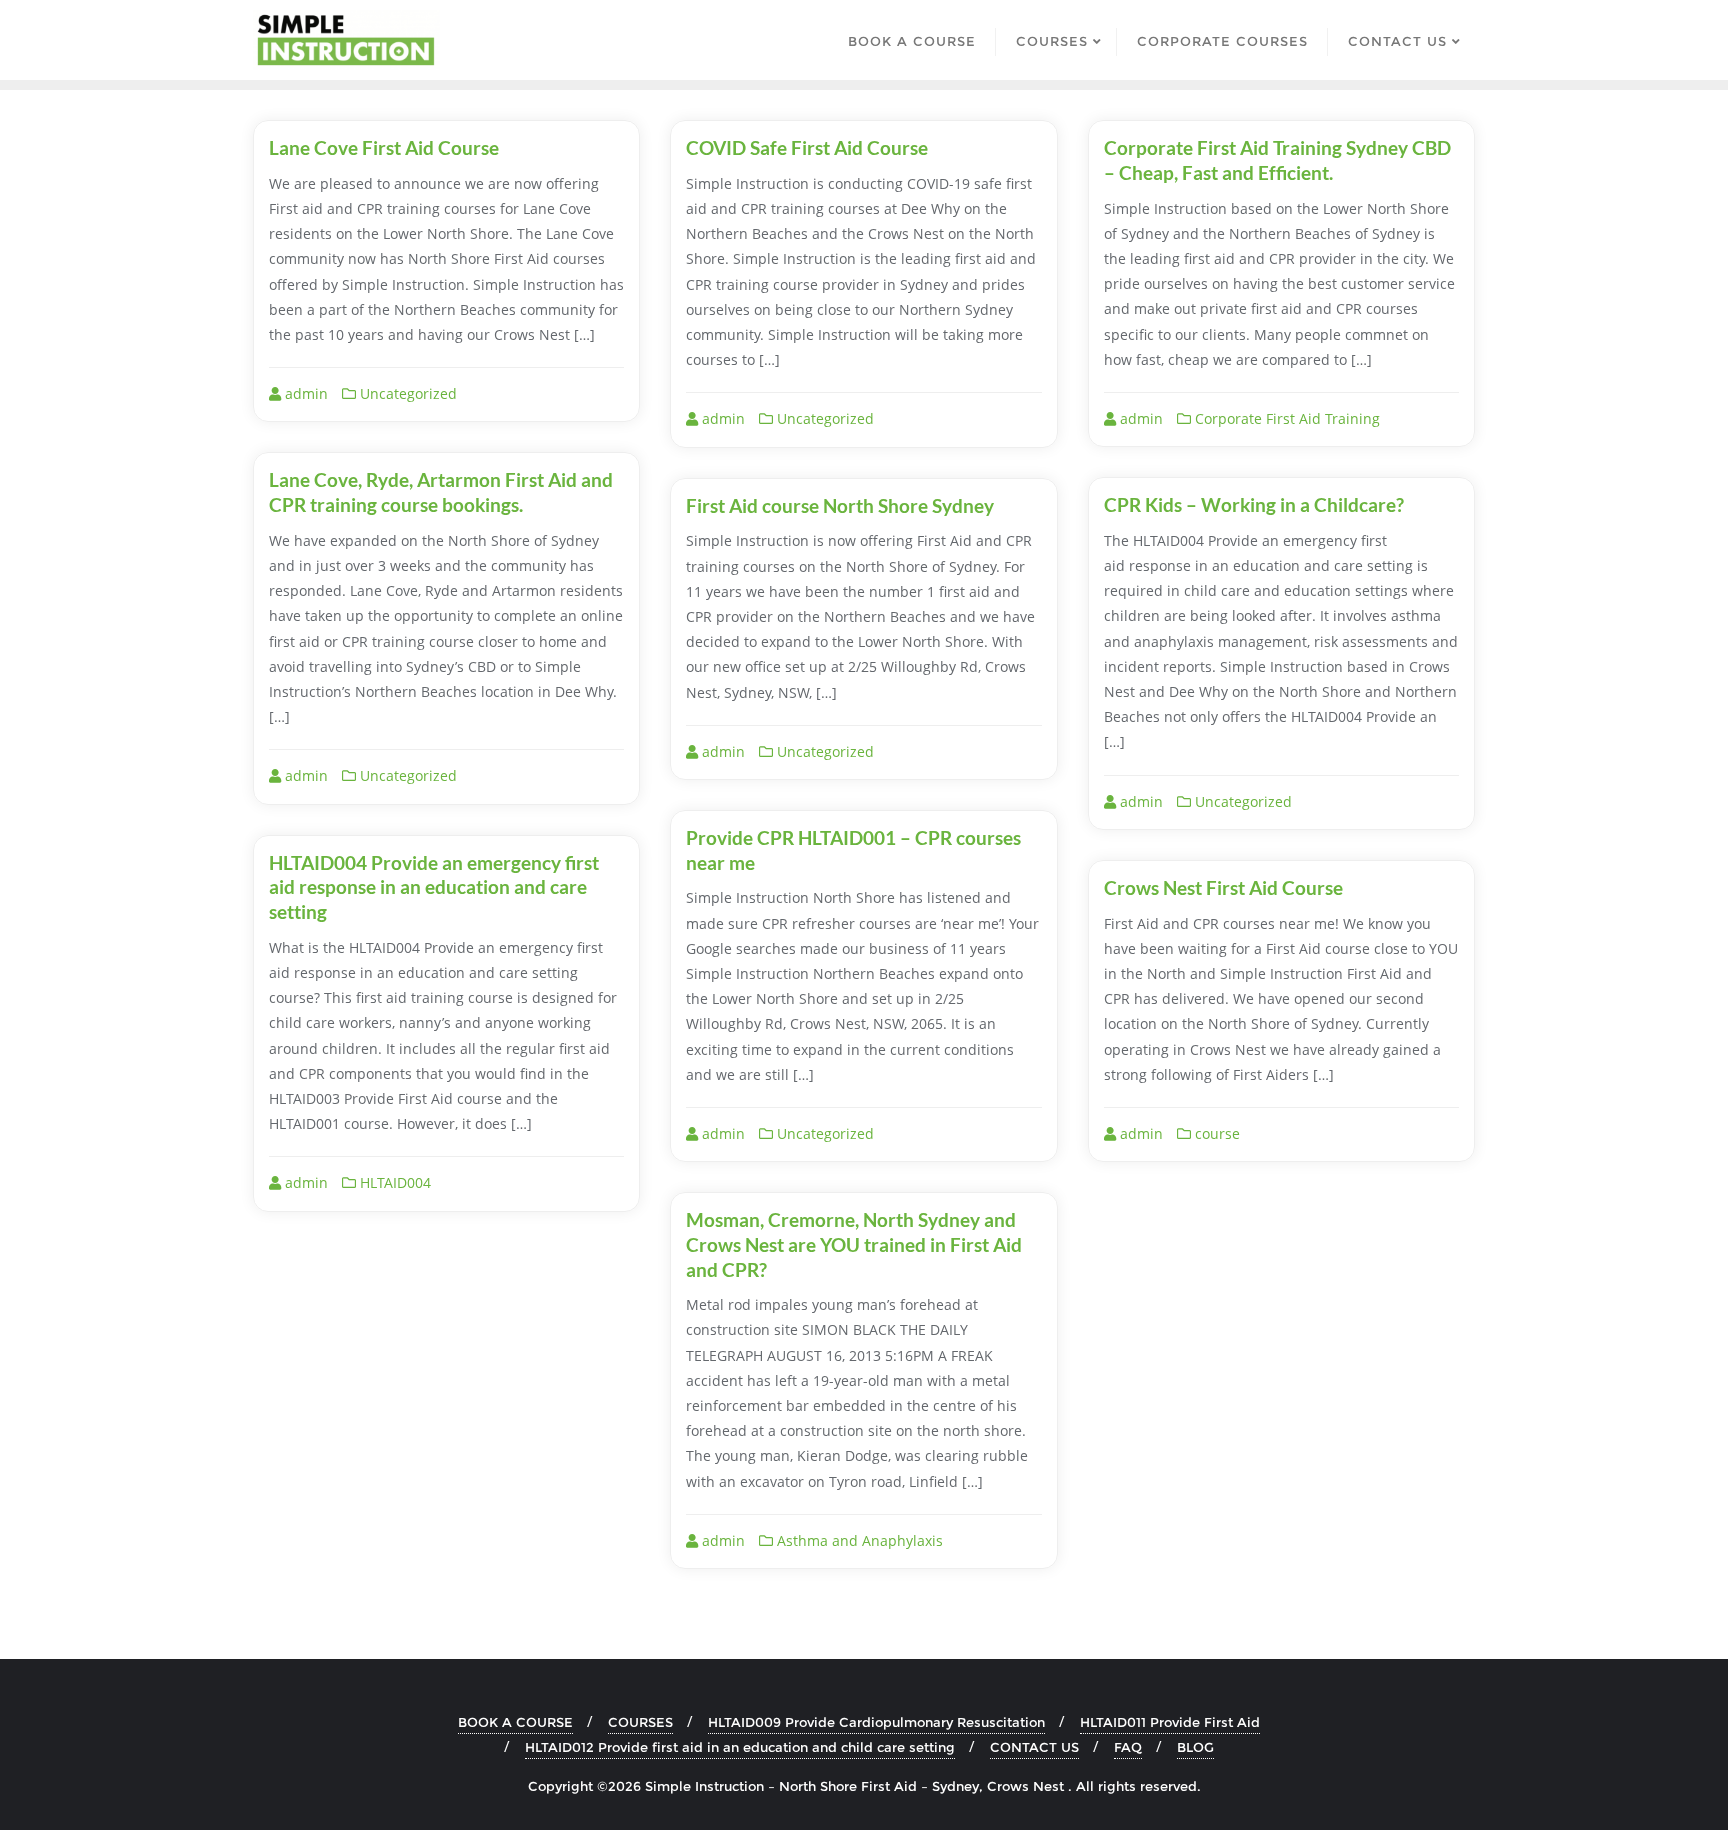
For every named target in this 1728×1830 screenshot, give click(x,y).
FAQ (1128, 1747)
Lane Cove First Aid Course (384, 147)
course (1215, 1133)
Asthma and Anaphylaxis (858, 1540)
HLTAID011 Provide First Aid (1170, 1722)
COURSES (640, 1722)
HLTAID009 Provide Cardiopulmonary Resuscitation (876, 1722)
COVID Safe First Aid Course (807, 147)
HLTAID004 (393, 1182)
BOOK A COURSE (515, 1722)
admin (304, 393)
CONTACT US (1034, 1747)
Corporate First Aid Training (1285, 418)
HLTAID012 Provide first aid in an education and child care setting (740, 1747)
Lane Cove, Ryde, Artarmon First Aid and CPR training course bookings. (441, 492)
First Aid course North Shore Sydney (840, 505)
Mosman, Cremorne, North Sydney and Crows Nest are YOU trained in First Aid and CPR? (854, 1244)
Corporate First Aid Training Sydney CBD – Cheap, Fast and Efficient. (1277, 160)
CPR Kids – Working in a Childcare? (1254, 504)
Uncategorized (406, 393)
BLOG (1195, 1747)
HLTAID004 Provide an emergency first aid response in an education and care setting (434, 887)
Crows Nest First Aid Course (1223, 887)
